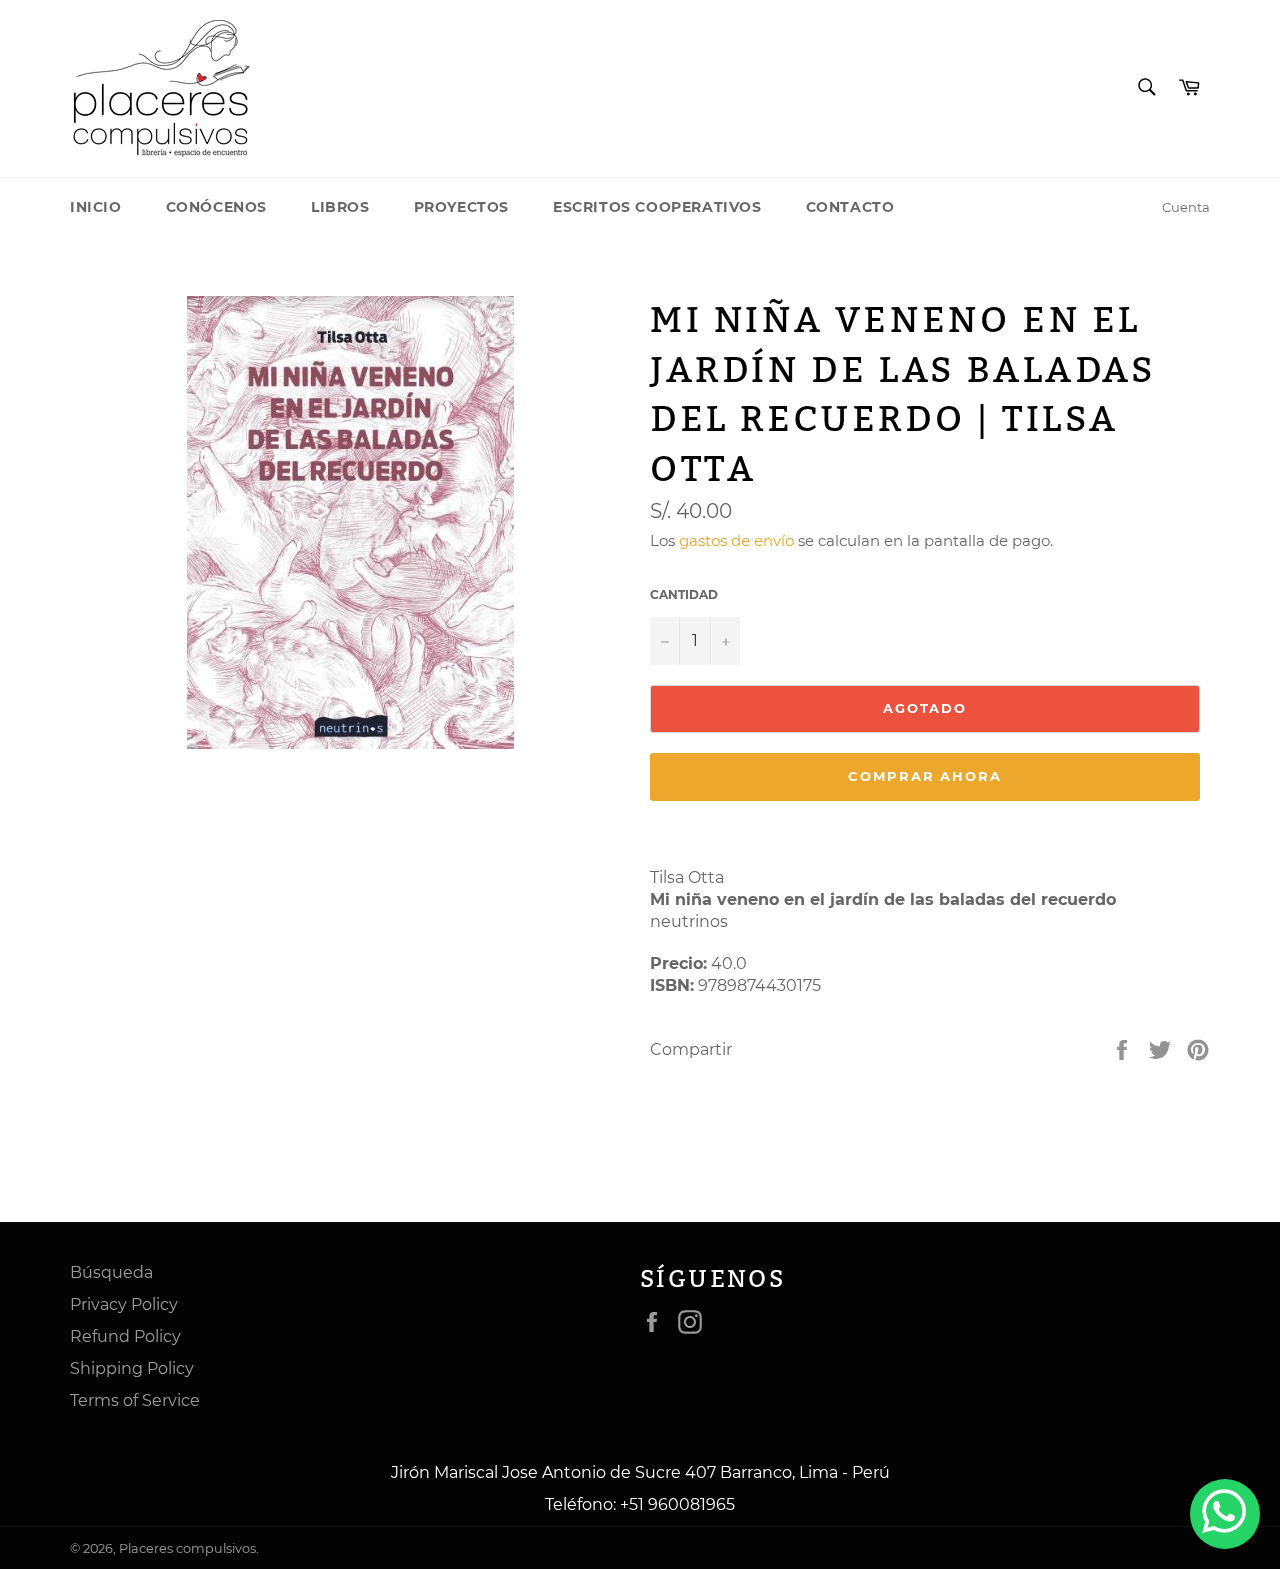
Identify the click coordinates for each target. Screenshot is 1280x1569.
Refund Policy (125, 1336)
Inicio (96, 207)
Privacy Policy (124, 1304)
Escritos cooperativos (657, 207)
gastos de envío (736, 540)
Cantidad (684, 594)
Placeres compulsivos (187, 1548)
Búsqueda (111, 1272)
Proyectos (461, 207)
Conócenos (216, 207)
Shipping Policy (132, 1368)
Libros (340, 207)
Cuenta (1186, 207)
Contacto (850, 207)
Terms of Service (135, 1400)
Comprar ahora (925, 776)
